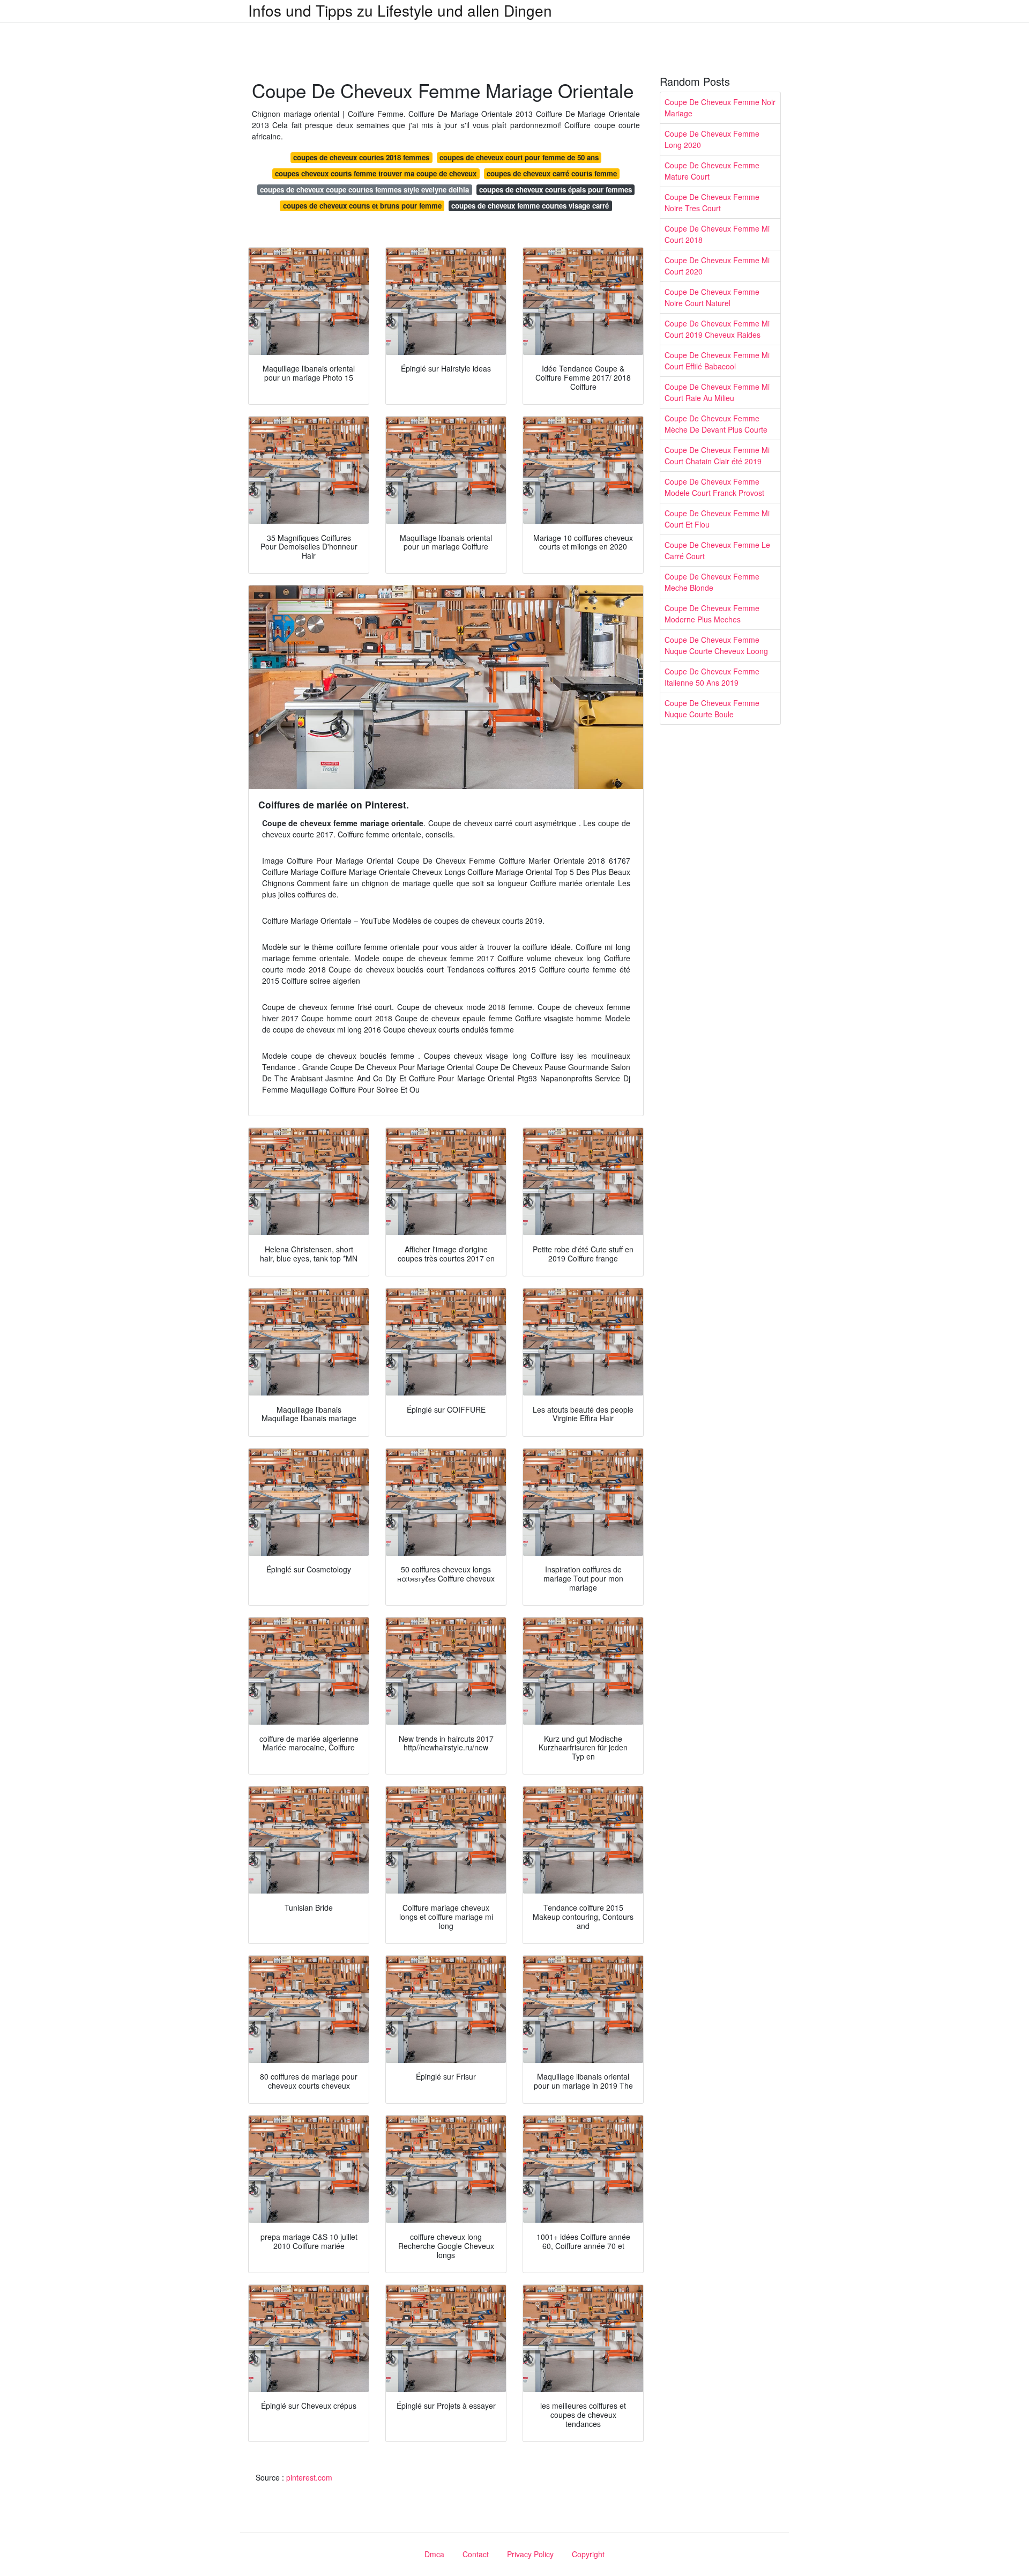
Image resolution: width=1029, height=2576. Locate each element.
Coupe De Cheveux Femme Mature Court (712, 171)
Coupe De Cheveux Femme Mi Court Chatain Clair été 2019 (717, 455)
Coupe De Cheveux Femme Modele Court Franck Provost (714, 487)
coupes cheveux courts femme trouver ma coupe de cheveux (376, 173)
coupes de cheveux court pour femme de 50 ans (519, 157)
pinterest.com (309, 2477)
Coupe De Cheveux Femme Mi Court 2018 (717, 234)
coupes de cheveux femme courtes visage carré (530, 206)
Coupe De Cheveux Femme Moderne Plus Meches (712, 614)
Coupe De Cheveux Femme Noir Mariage (720, 107)
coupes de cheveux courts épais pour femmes (555, 190)
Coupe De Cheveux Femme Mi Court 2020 (717, 266)
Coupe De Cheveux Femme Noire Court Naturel (712, 297)
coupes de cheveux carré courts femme (552, 173)
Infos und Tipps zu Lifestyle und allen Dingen (400, 10)
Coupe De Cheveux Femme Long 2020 (712, 139)
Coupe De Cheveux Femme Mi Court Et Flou (717, 519)
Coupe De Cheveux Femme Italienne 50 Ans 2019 (712, 677)
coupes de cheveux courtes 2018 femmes (361, 157)
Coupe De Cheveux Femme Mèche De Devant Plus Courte (716, 424)
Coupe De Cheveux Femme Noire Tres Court (712, 202)
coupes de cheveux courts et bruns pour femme (362, 206)
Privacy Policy (530, 2554)
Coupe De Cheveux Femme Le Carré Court (717, 550)
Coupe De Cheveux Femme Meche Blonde (712, 582)
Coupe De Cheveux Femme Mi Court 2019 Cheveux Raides (717, 329)
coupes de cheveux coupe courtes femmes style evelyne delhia (364, 190)
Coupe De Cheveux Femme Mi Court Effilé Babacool (717, 361)
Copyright (588, 2554)
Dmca (434, 2554)
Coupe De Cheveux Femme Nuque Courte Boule (712, 708)
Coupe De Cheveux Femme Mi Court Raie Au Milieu (717, 392)
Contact (476, 2554)
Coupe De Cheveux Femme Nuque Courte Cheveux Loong (716, 645)
